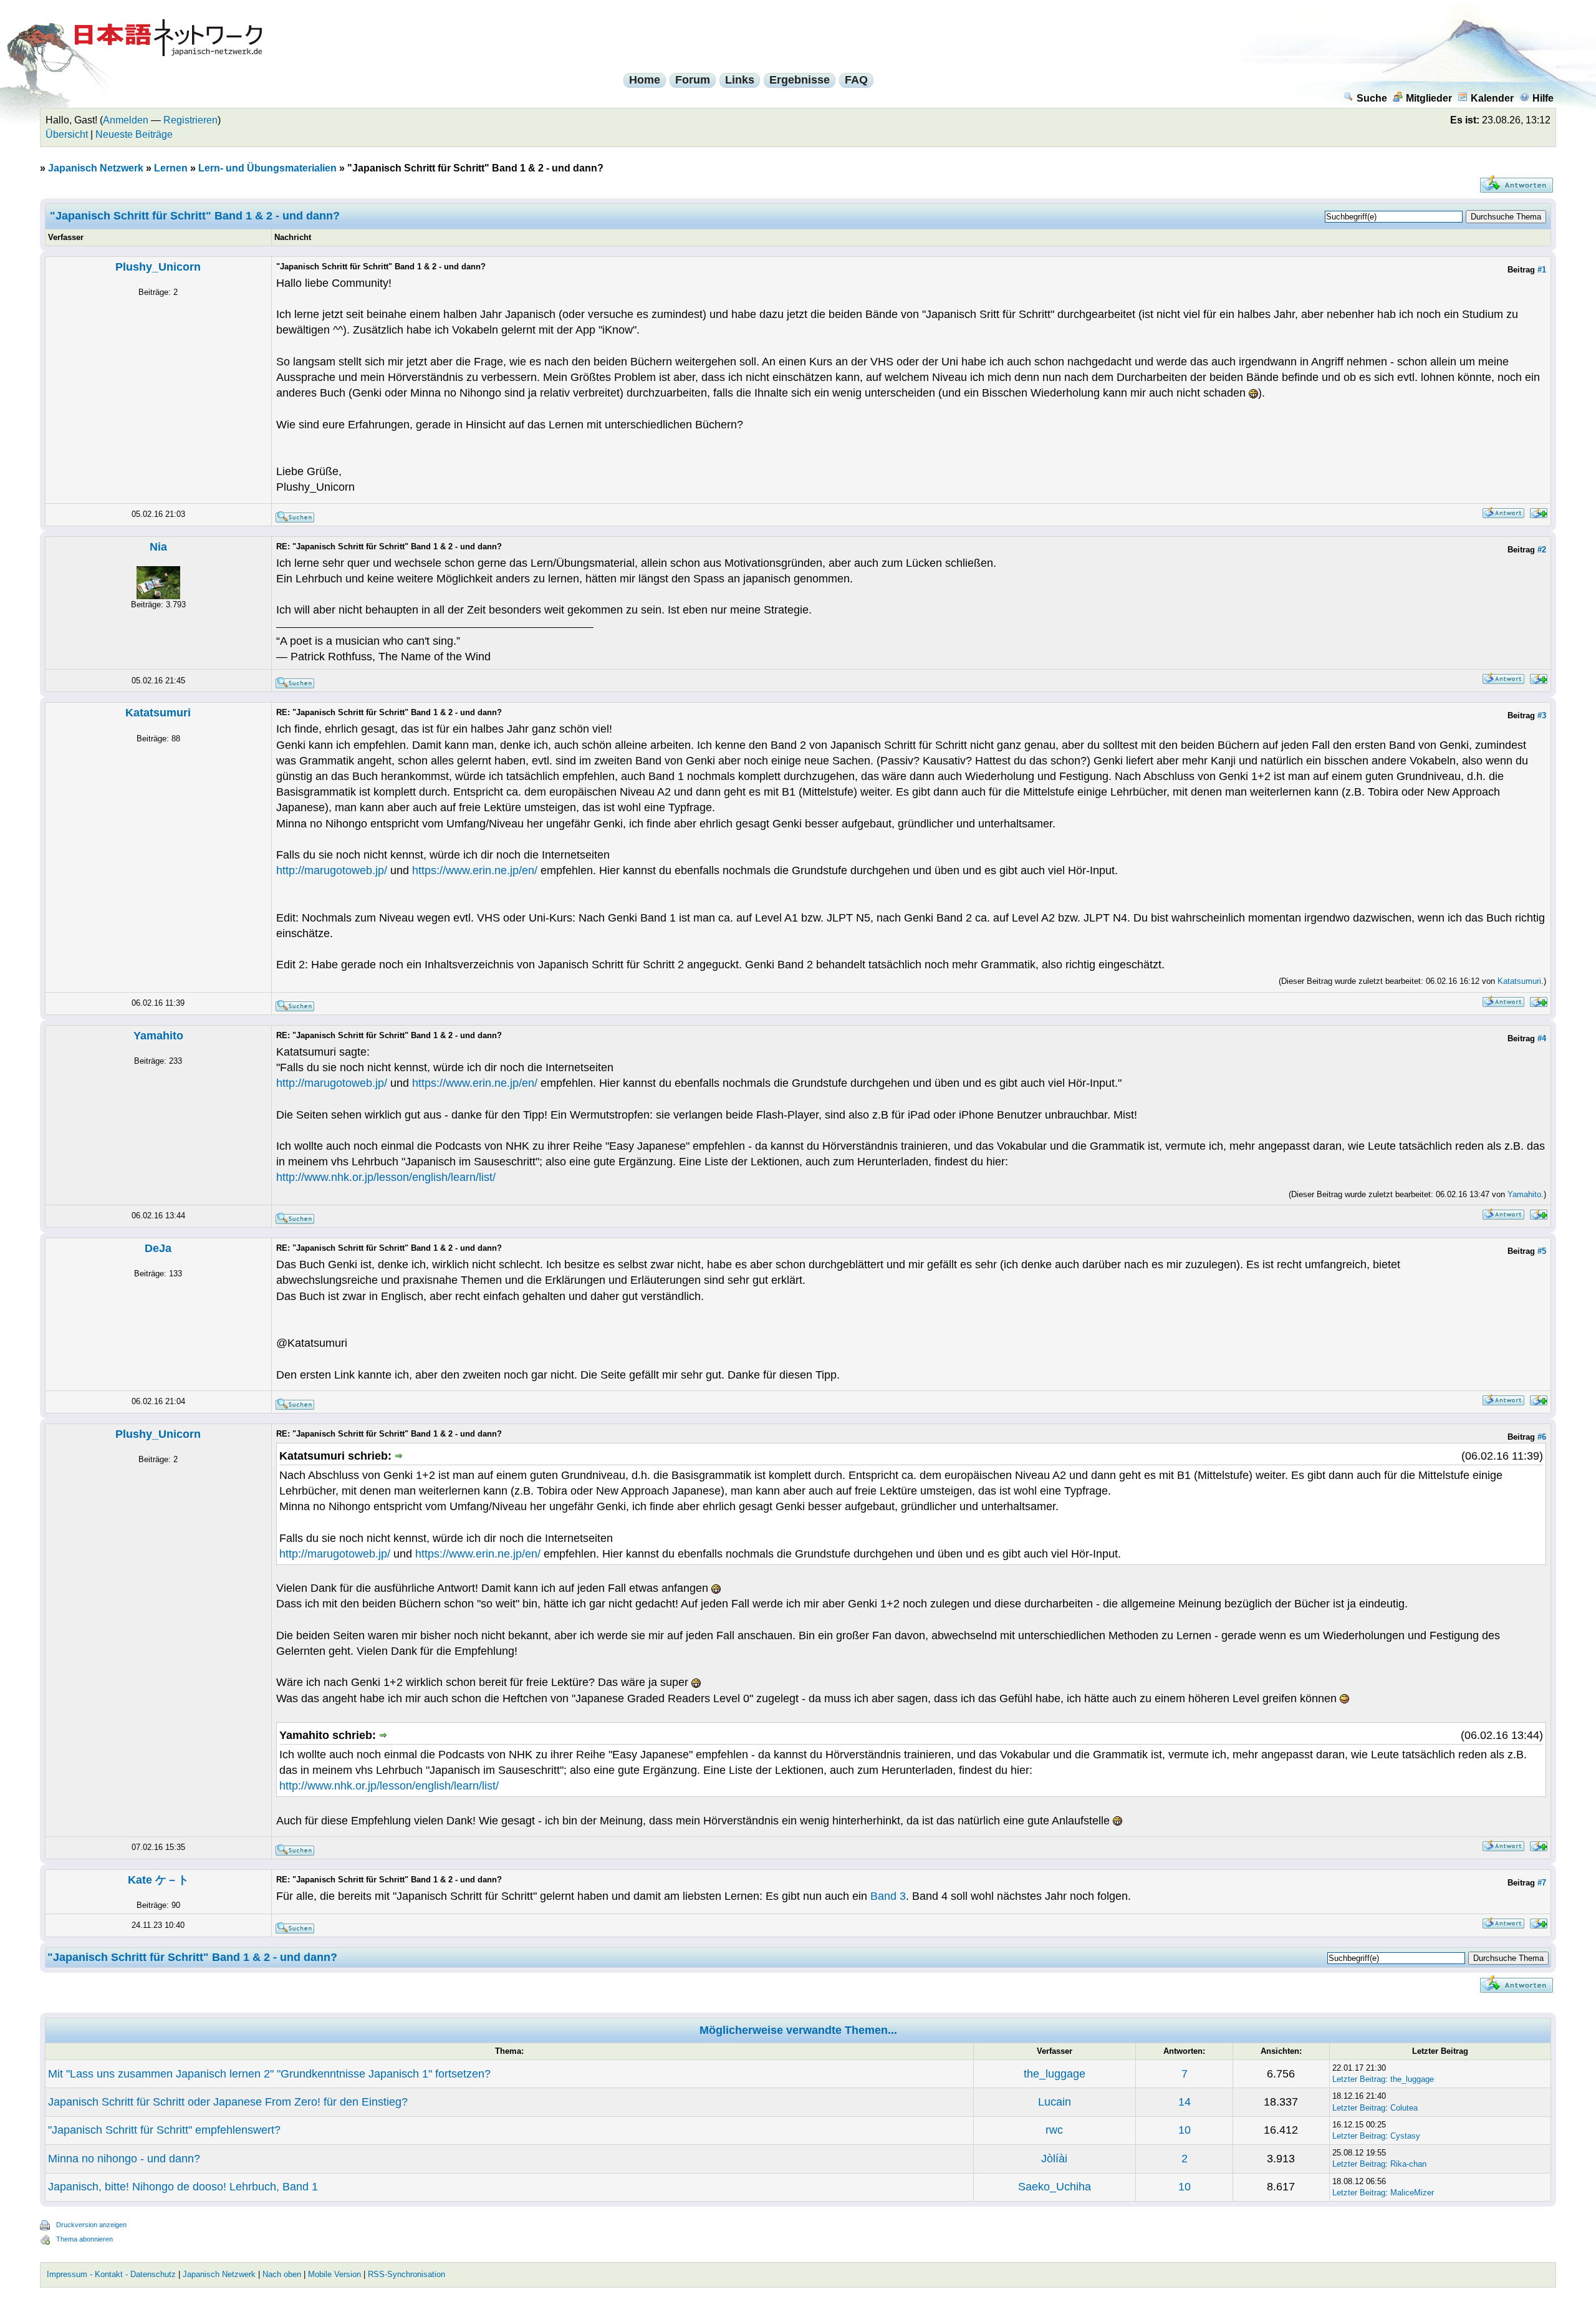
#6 (1542, 1437)
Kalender (1492, 98)
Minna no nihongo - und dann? (124, 2159)
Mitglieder (1429, 98)
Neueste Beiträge (134, 134)
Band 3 (888, 1896)
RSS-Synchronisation (406, 2274)
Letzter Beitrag (1359, 2079)
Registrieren (190, 120)
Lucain (1055, 2102)
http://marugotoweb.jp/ (332, 870)
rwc (1054, 2130)
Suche (1372, 98)
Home (645, 80)
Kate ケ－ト (158, 1880)
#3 (1542, 715)
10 (1185, 2130)
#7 (1542, 1883)
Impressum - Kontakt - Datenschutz (111, 2274)
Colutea (1404, 2108)
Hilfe (1543, 98)
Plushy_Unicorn (158, 267)
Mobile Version (334, 2274)
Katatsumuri (158, 713)
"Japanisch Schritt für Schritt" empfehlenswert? (164, 2130)
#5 (1542, 1251)
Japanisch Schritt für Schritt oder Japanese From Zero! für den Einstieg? (228, 2102)
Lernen (171, 168)
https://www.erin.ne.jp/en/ (475, 870)
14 (1185, 2102)
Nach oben (282, 2274)
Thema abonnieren (84, 2239)
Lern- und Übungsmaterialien (267, 168)
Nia (158, 547)
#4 (1542, 1038)
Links (740, 80)
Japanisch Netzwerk (96, 168)
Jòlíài (1054, 2159)
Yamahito (158, 1036)
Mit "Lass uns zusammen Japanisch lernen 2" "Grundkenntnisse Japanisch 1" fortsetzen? (269, 2074)
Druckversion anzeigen (91, 2225)
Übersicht (67, 134)
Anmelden (126, 120)
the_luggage (1055, 2074)
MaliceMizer (1412, 2193)
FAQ (856, 80)
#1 (1542, 270)
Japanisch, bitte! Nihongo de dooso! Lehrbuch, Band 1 (183, 2187)
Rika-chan (1408, 2164)
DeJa (158, 1248)
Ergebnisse (800, 80)
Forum (693, 80)
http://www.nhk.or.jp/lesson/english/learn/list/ (386, 1177)
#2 (1542, 550)
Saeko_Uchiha (1055, 2187)
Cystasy (1405, 2136)
